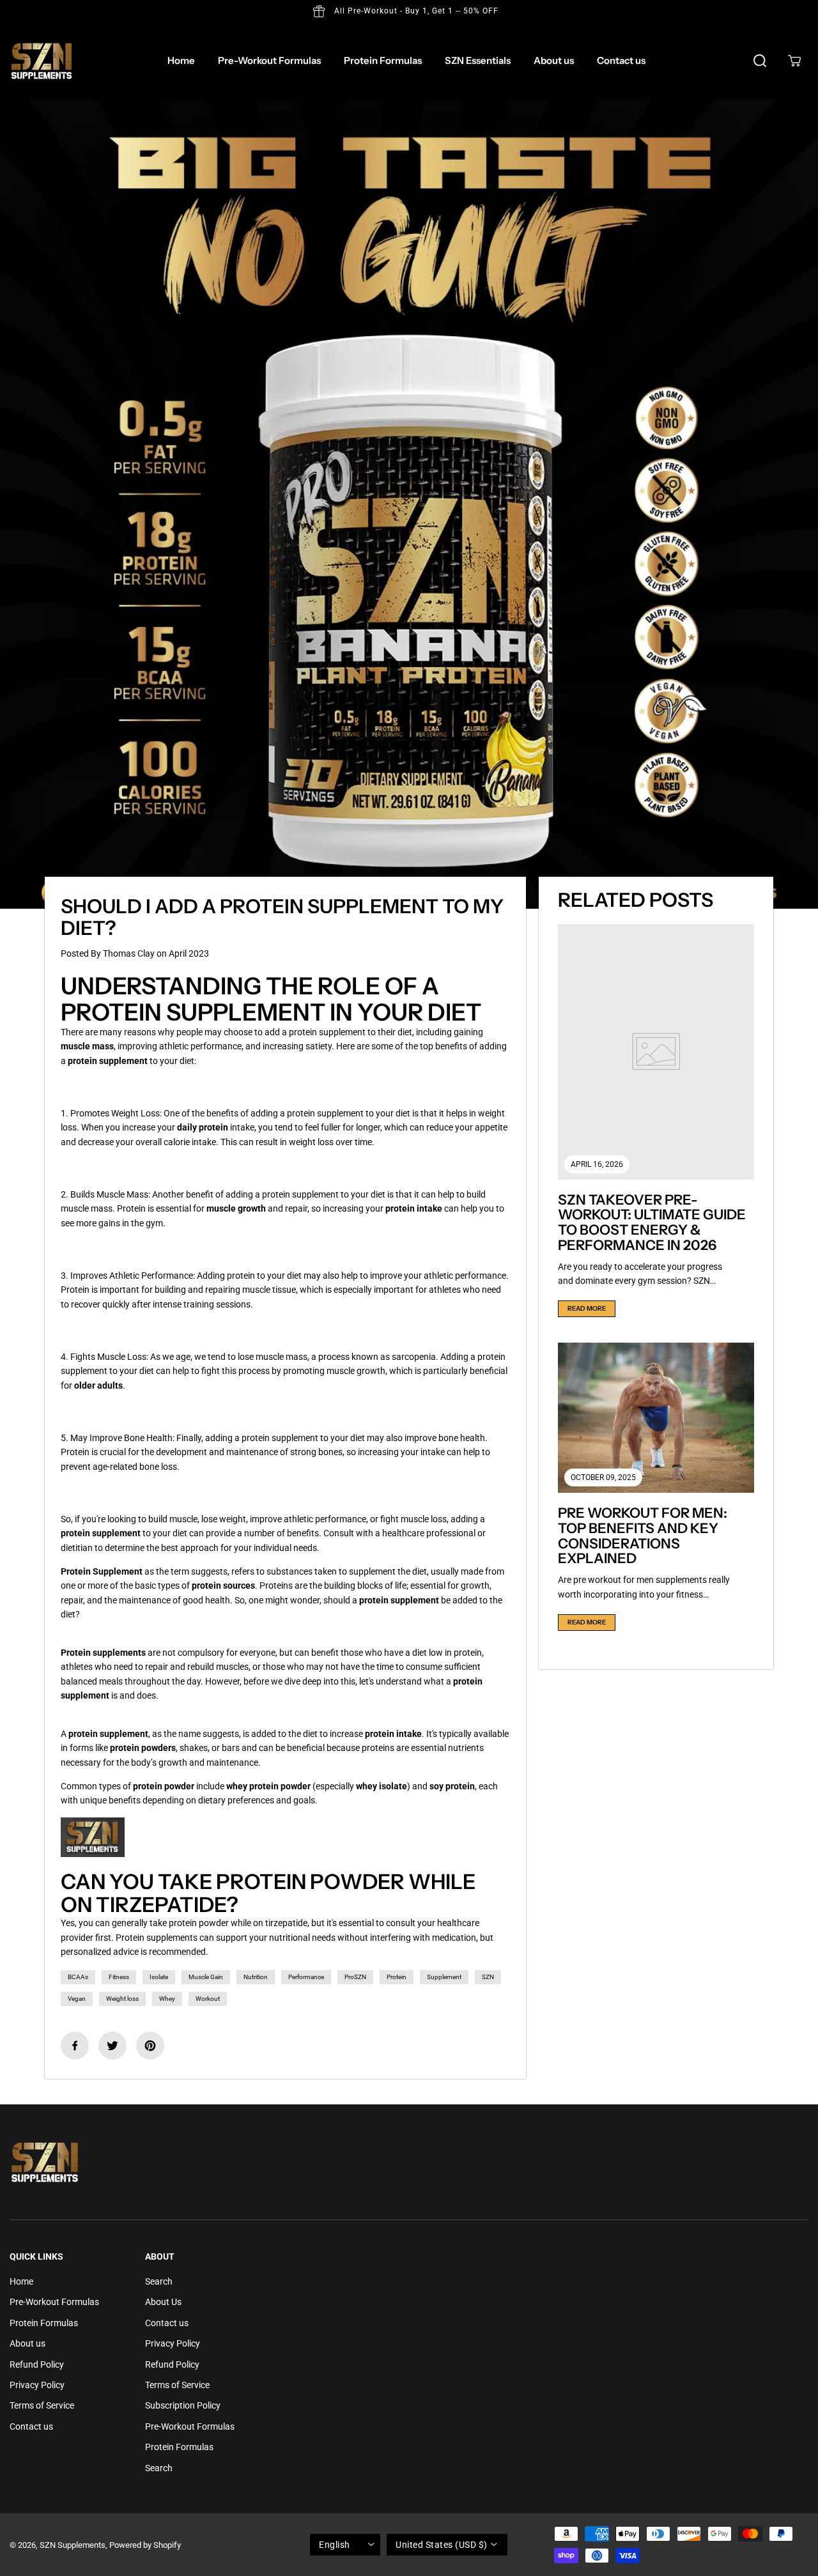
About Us (163, 2302)
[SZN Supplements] (42, 61)
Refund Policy (37, 2364)
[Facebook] (75, 2046)
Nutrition (256, 1977)
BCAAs (78, 1977)
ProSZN (355, 1977)
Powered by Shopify (145, 2545)
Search (159, 2281)
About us (554, 60)
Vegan (77, 1999)
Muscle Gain (206, 1977)
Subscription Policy (183, 2405)
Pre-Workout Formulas (269, 60)
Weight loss (122, 1999)
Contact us (621, 60)
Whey (167, 1999)
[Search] (760, 61)
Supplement (444, 1977)
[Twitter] (112, 2046)
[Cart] (794, 61)
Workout (208, 1999)
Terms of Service (42, 2405)
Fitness (119, 1977)
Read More (587, 1308)
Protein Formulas (383, 60)
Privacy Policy (37, 2385)
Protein (397, 1977)
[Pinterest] (150, 2046)
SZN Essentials (478, 60)
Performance (306, 1977)
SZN (488, 1977)
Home (181, 60)
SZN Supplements (73, 2545)
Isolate (159, 1977)
